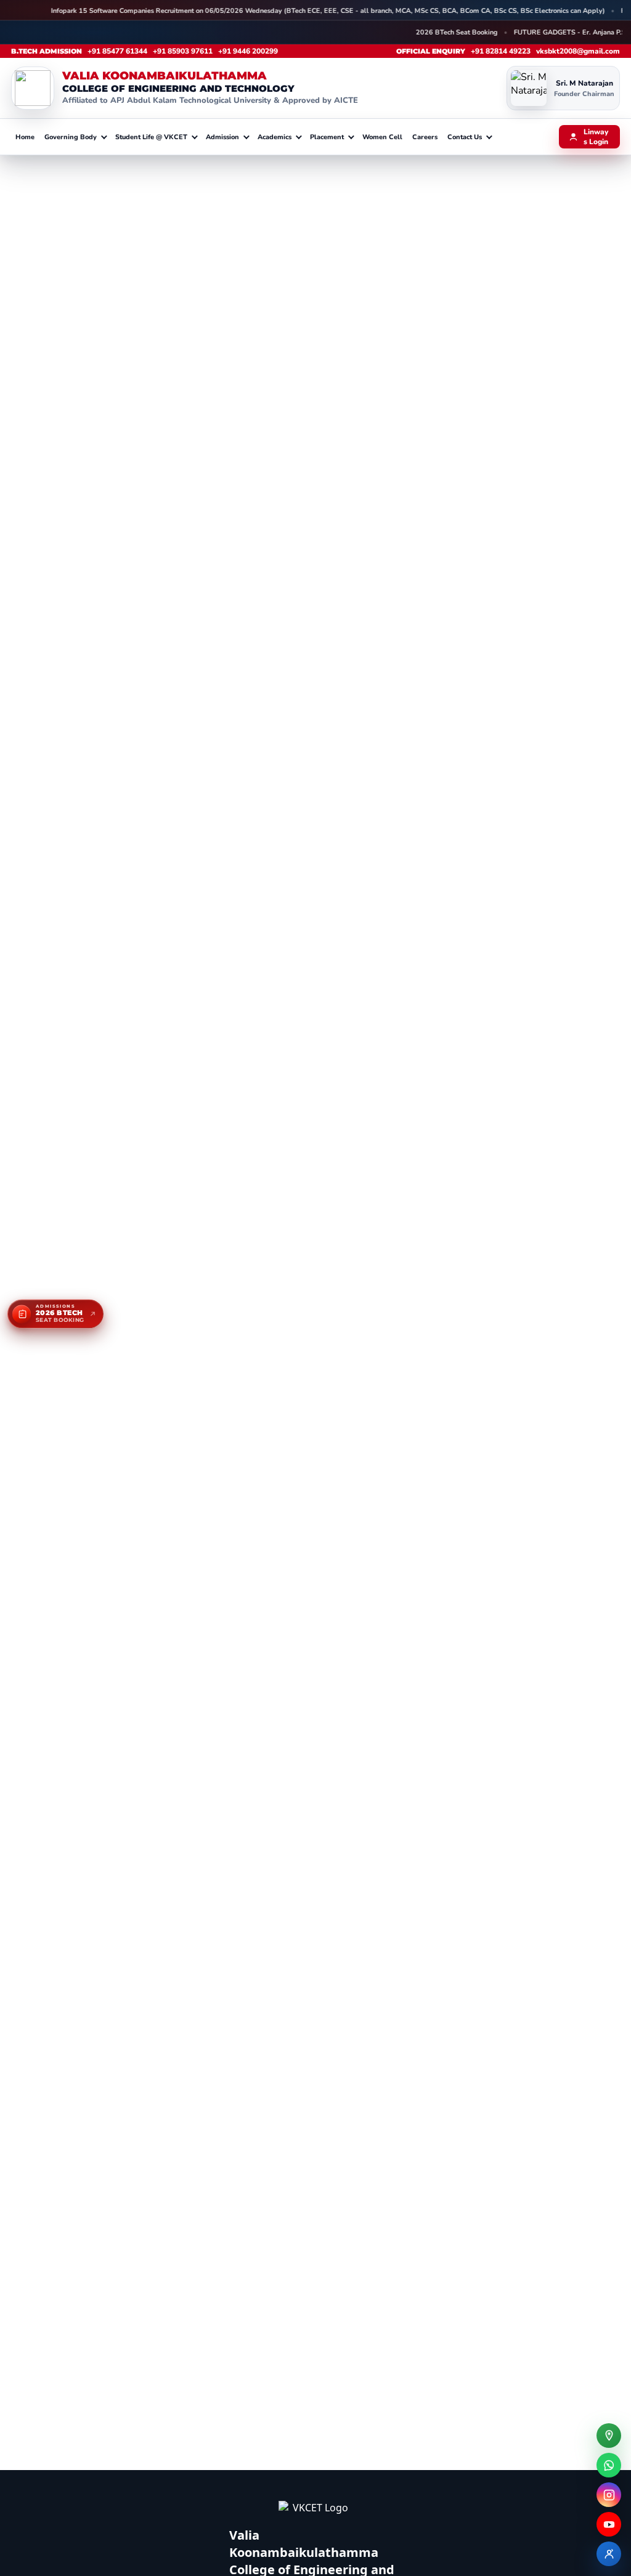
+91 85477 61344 (117, 51)
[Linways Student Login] (609, 2554)
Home (25, 137)
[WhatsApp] (609, 2465)
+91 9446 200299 (248, 51)
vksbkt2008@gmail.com (578, 51)
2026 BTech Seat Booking (444, 32)
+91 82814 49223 (501, 51)
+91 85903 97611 (183, 51)
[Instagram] (609, 2495)
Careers (425, 137)
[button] (75, 137)
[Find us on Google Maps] (609, 2436)
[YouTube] (609, 2524)
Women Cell (382, 137)
